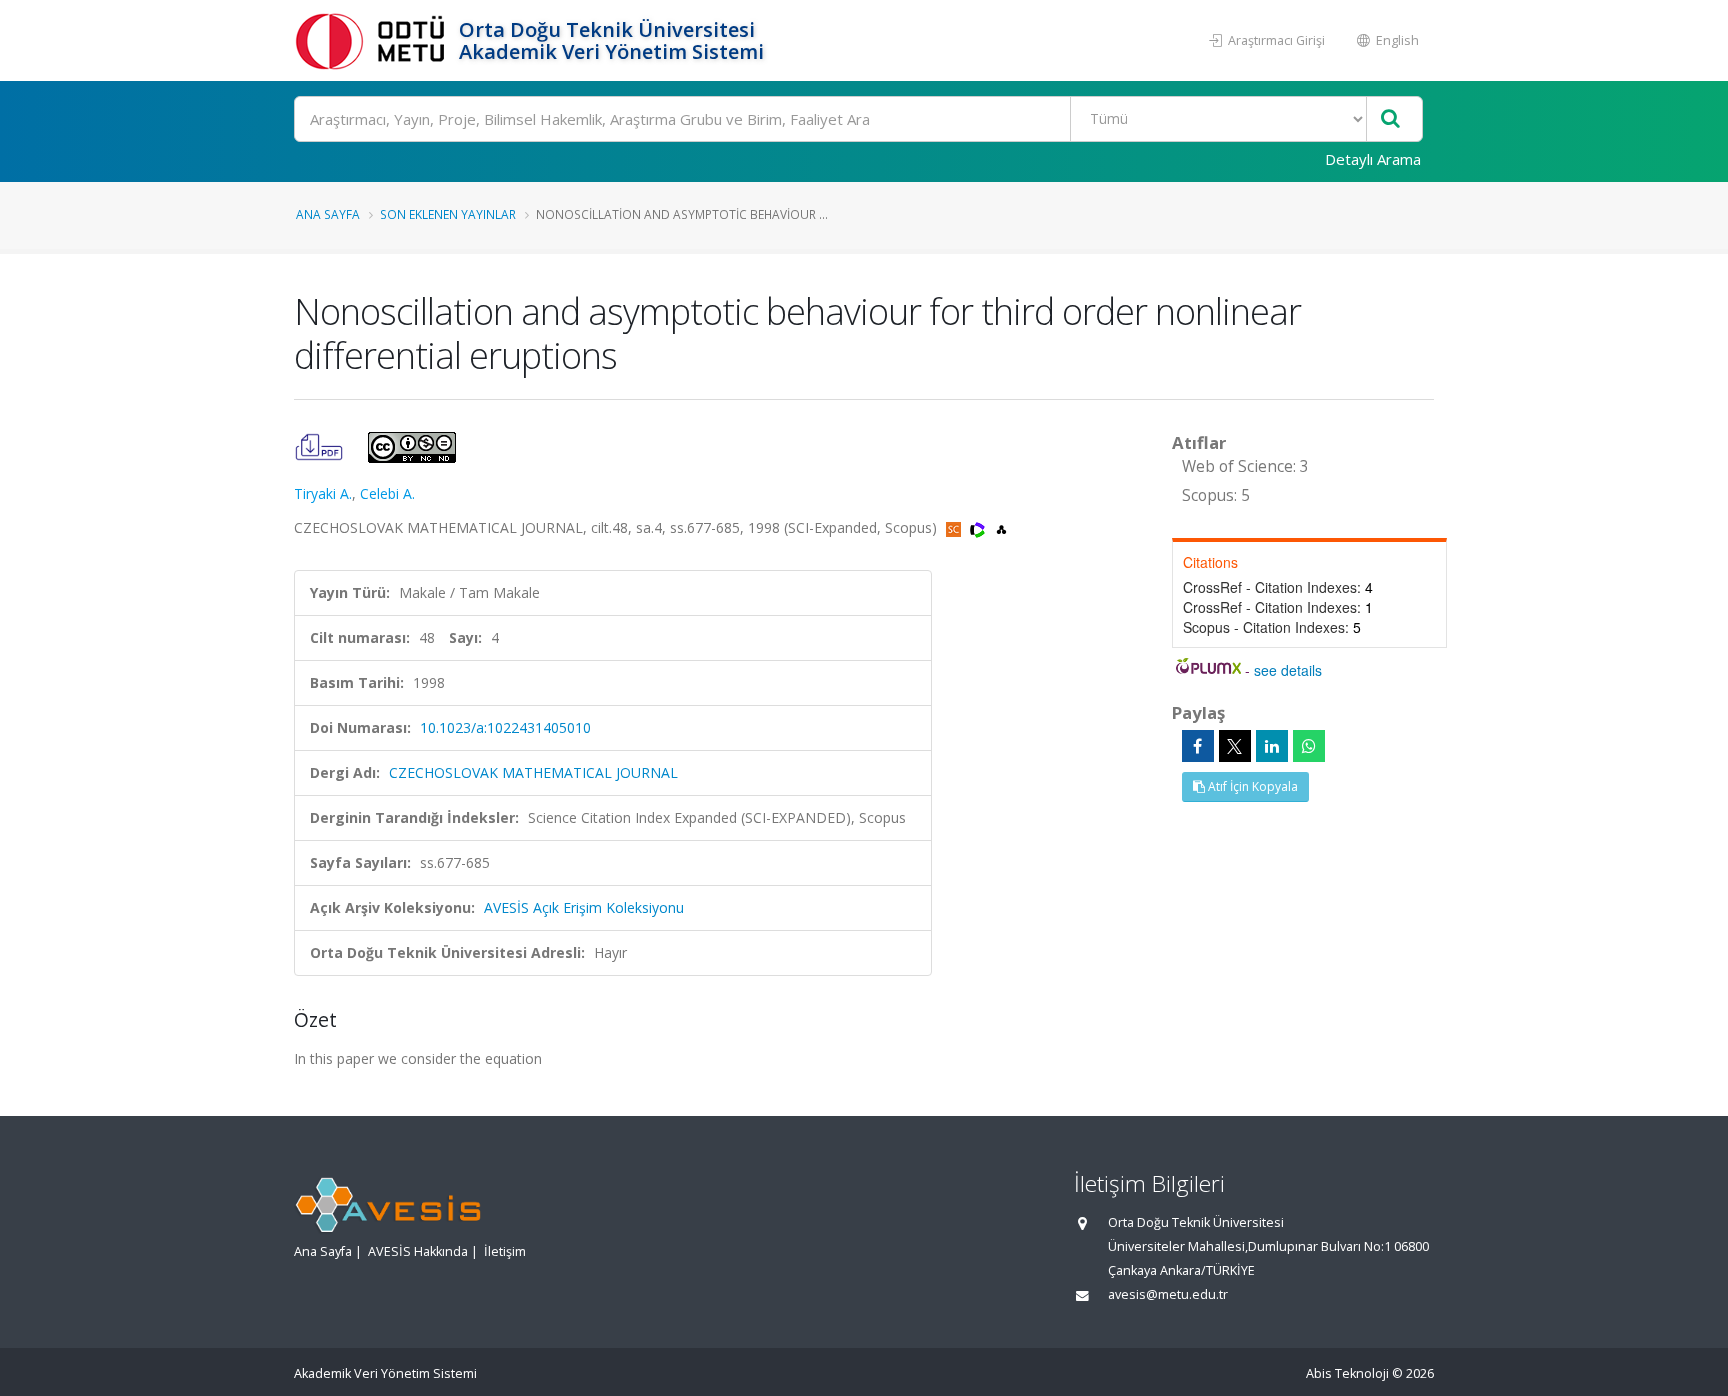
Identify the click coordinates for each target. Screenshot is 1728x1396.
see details (1288, 670)
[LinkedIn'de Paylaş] (1272, 746)
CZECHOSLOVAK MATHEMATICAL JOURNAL (533, 772)
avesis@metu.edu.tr (1168, 1294)
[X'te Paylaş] (1235, 746)
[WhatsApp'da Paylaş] (1309, 746)
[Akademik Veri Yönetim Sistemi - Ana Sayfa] (374, 40)
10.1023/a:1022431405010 (505, 727)
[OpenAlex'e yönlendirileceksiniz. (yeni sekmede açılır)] (1001, 527)
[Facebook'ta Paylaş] (1198, 746)
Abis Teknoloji (1347, 1373)
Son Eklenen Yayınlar (448, 214)
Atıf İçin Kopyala (1251, 786)
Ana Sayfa (328, 214)
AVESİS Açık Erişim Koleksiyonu (584, 907)
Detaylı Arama (1373, 159)
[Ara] (1390, 119)
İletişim (505, 1251)
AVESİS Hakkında (418, 1251)
